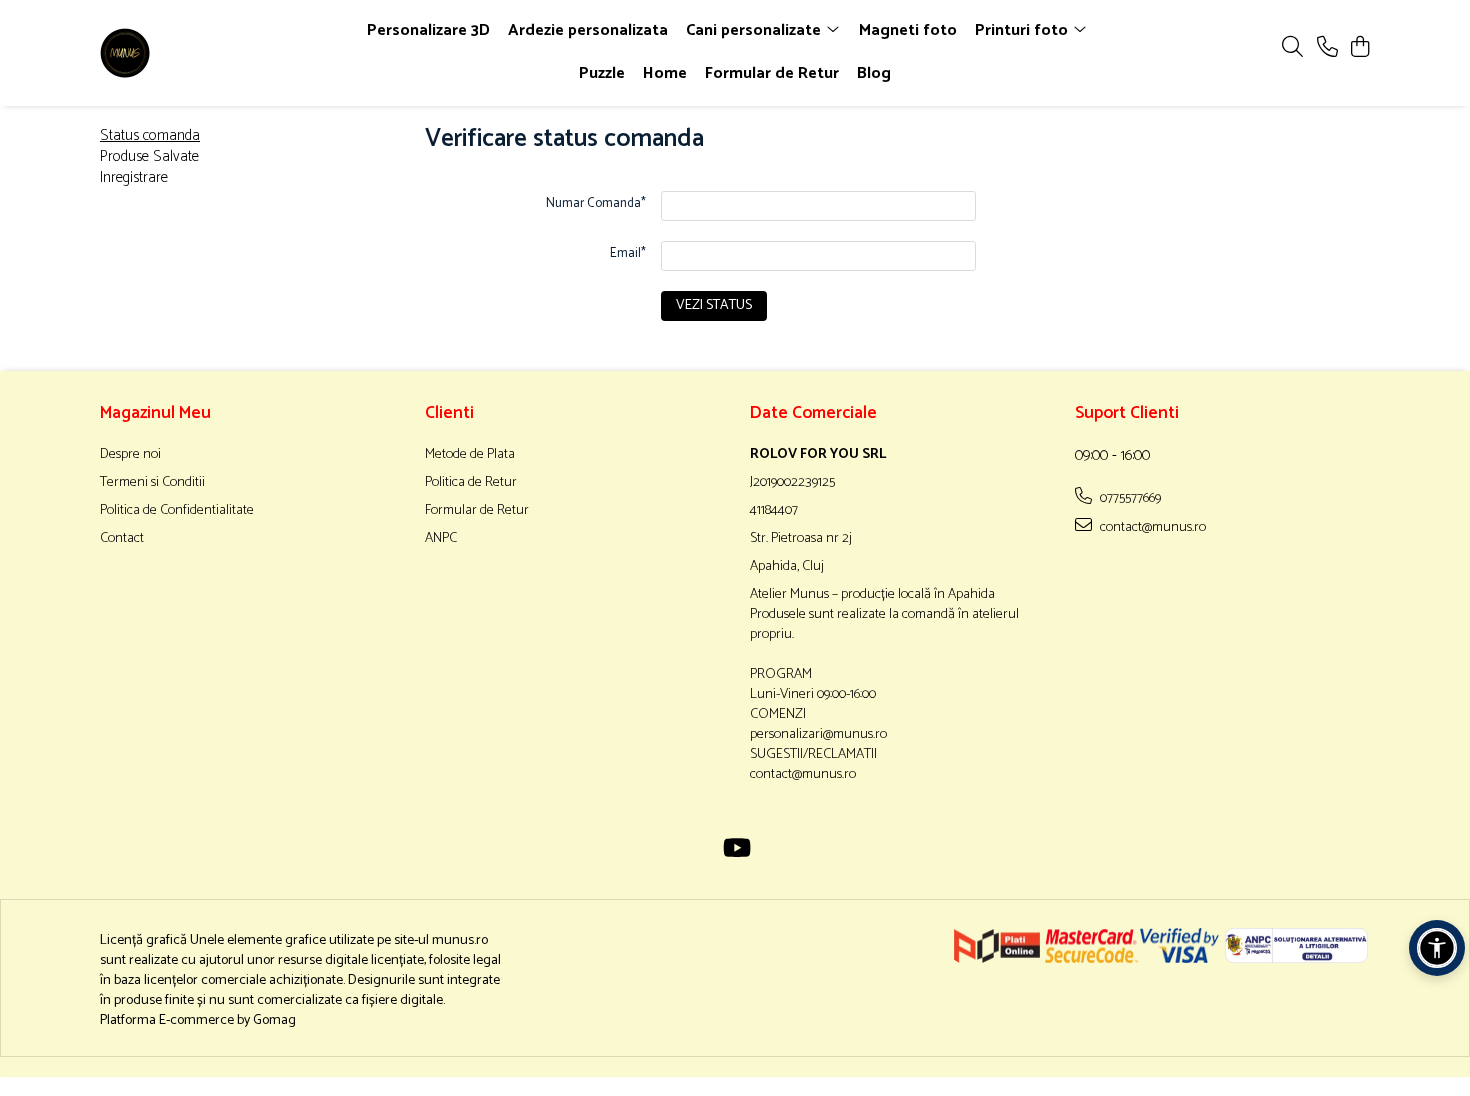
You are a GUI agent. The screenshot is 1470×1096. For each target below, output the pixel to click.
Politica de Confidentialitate (177, 511)
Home (665, 73)
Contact (122, 539)
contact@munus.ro (1151, 527)
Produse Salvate (149, 156)
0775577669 (1129, 498)
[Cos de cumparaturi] (1359, 48)
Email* (628, 253)
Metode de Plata (470, 455)
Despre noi (130, 455)
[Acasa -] (215, 53)
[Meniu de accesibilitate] (1437, 948)
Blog (874, 73)
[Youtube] (735, 851)
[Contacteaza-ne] (1327, 48)
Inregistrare (134, 177)
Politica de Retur (471, 483)
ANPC (441, 539)
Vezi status (714, 305)
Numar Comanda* (596, 203)
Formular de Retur (772, 73)
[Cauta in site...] (1292, 48)
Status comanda (150, 135)
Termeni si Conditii (152, 483)
